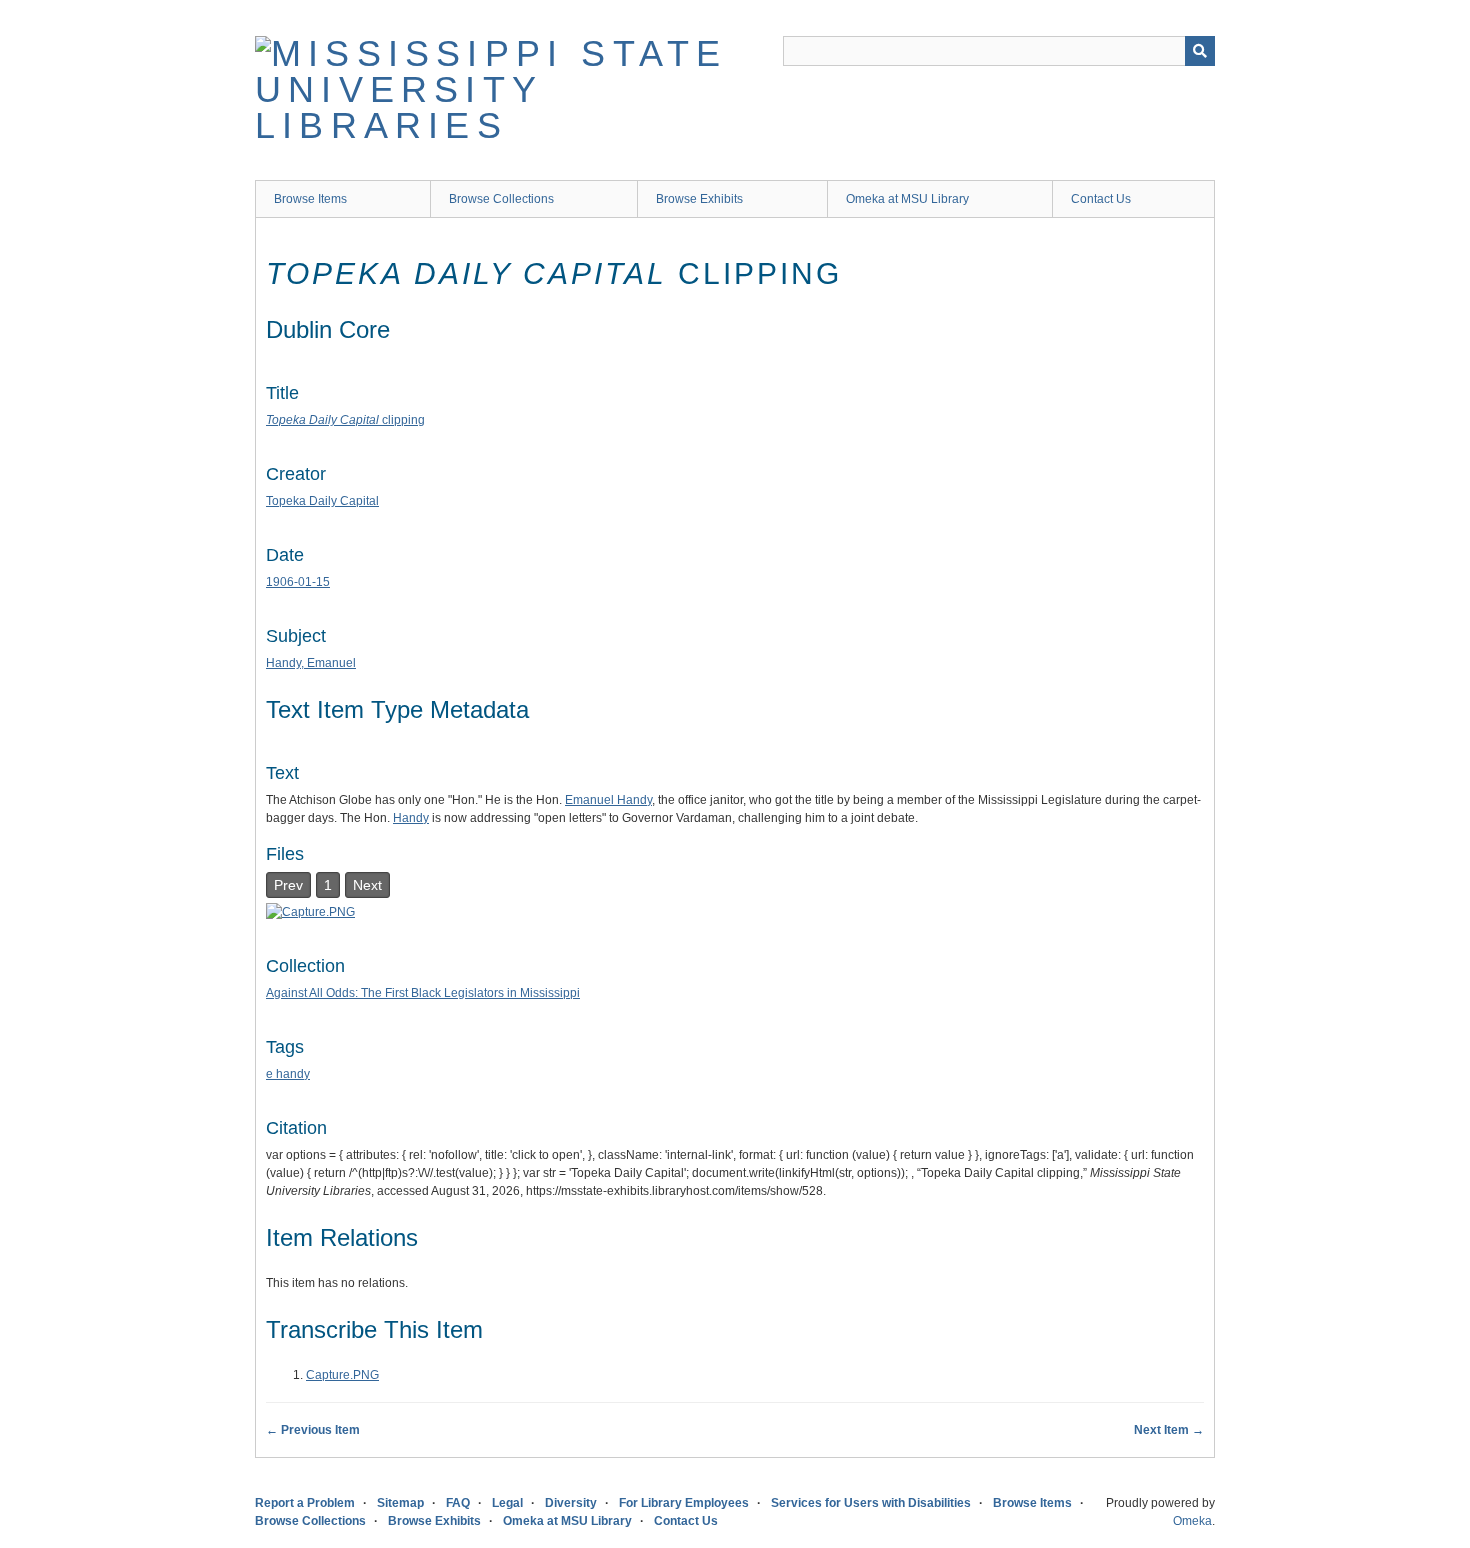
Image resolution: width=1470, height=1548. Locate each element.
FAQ (458, 1503)
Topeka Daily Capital (322, 501)
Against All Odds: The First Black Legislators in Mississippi (423, 993)
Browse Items (310, 199)
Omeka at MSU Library (907, 199)
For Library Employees (684, 1503)
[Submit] (1200, 51)
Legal (507, 1503)
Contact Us (1101, 199)
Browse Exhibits (699, 199)
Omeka (1192, 1521)
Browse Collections (501, 199)
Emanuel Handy (608, 800)
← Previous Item (313, 1430)
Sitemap (400, 1503)
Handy (411, 818)
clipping (345, 420)
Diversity (571, 1503)
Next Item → (1169, 1430)
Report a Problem (305, 1503)
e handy (288, 1074)
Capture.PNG (342, 1375)
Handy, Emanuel (311, 663)
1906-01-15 (298, 582)
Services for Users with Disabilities (871, 1503)
